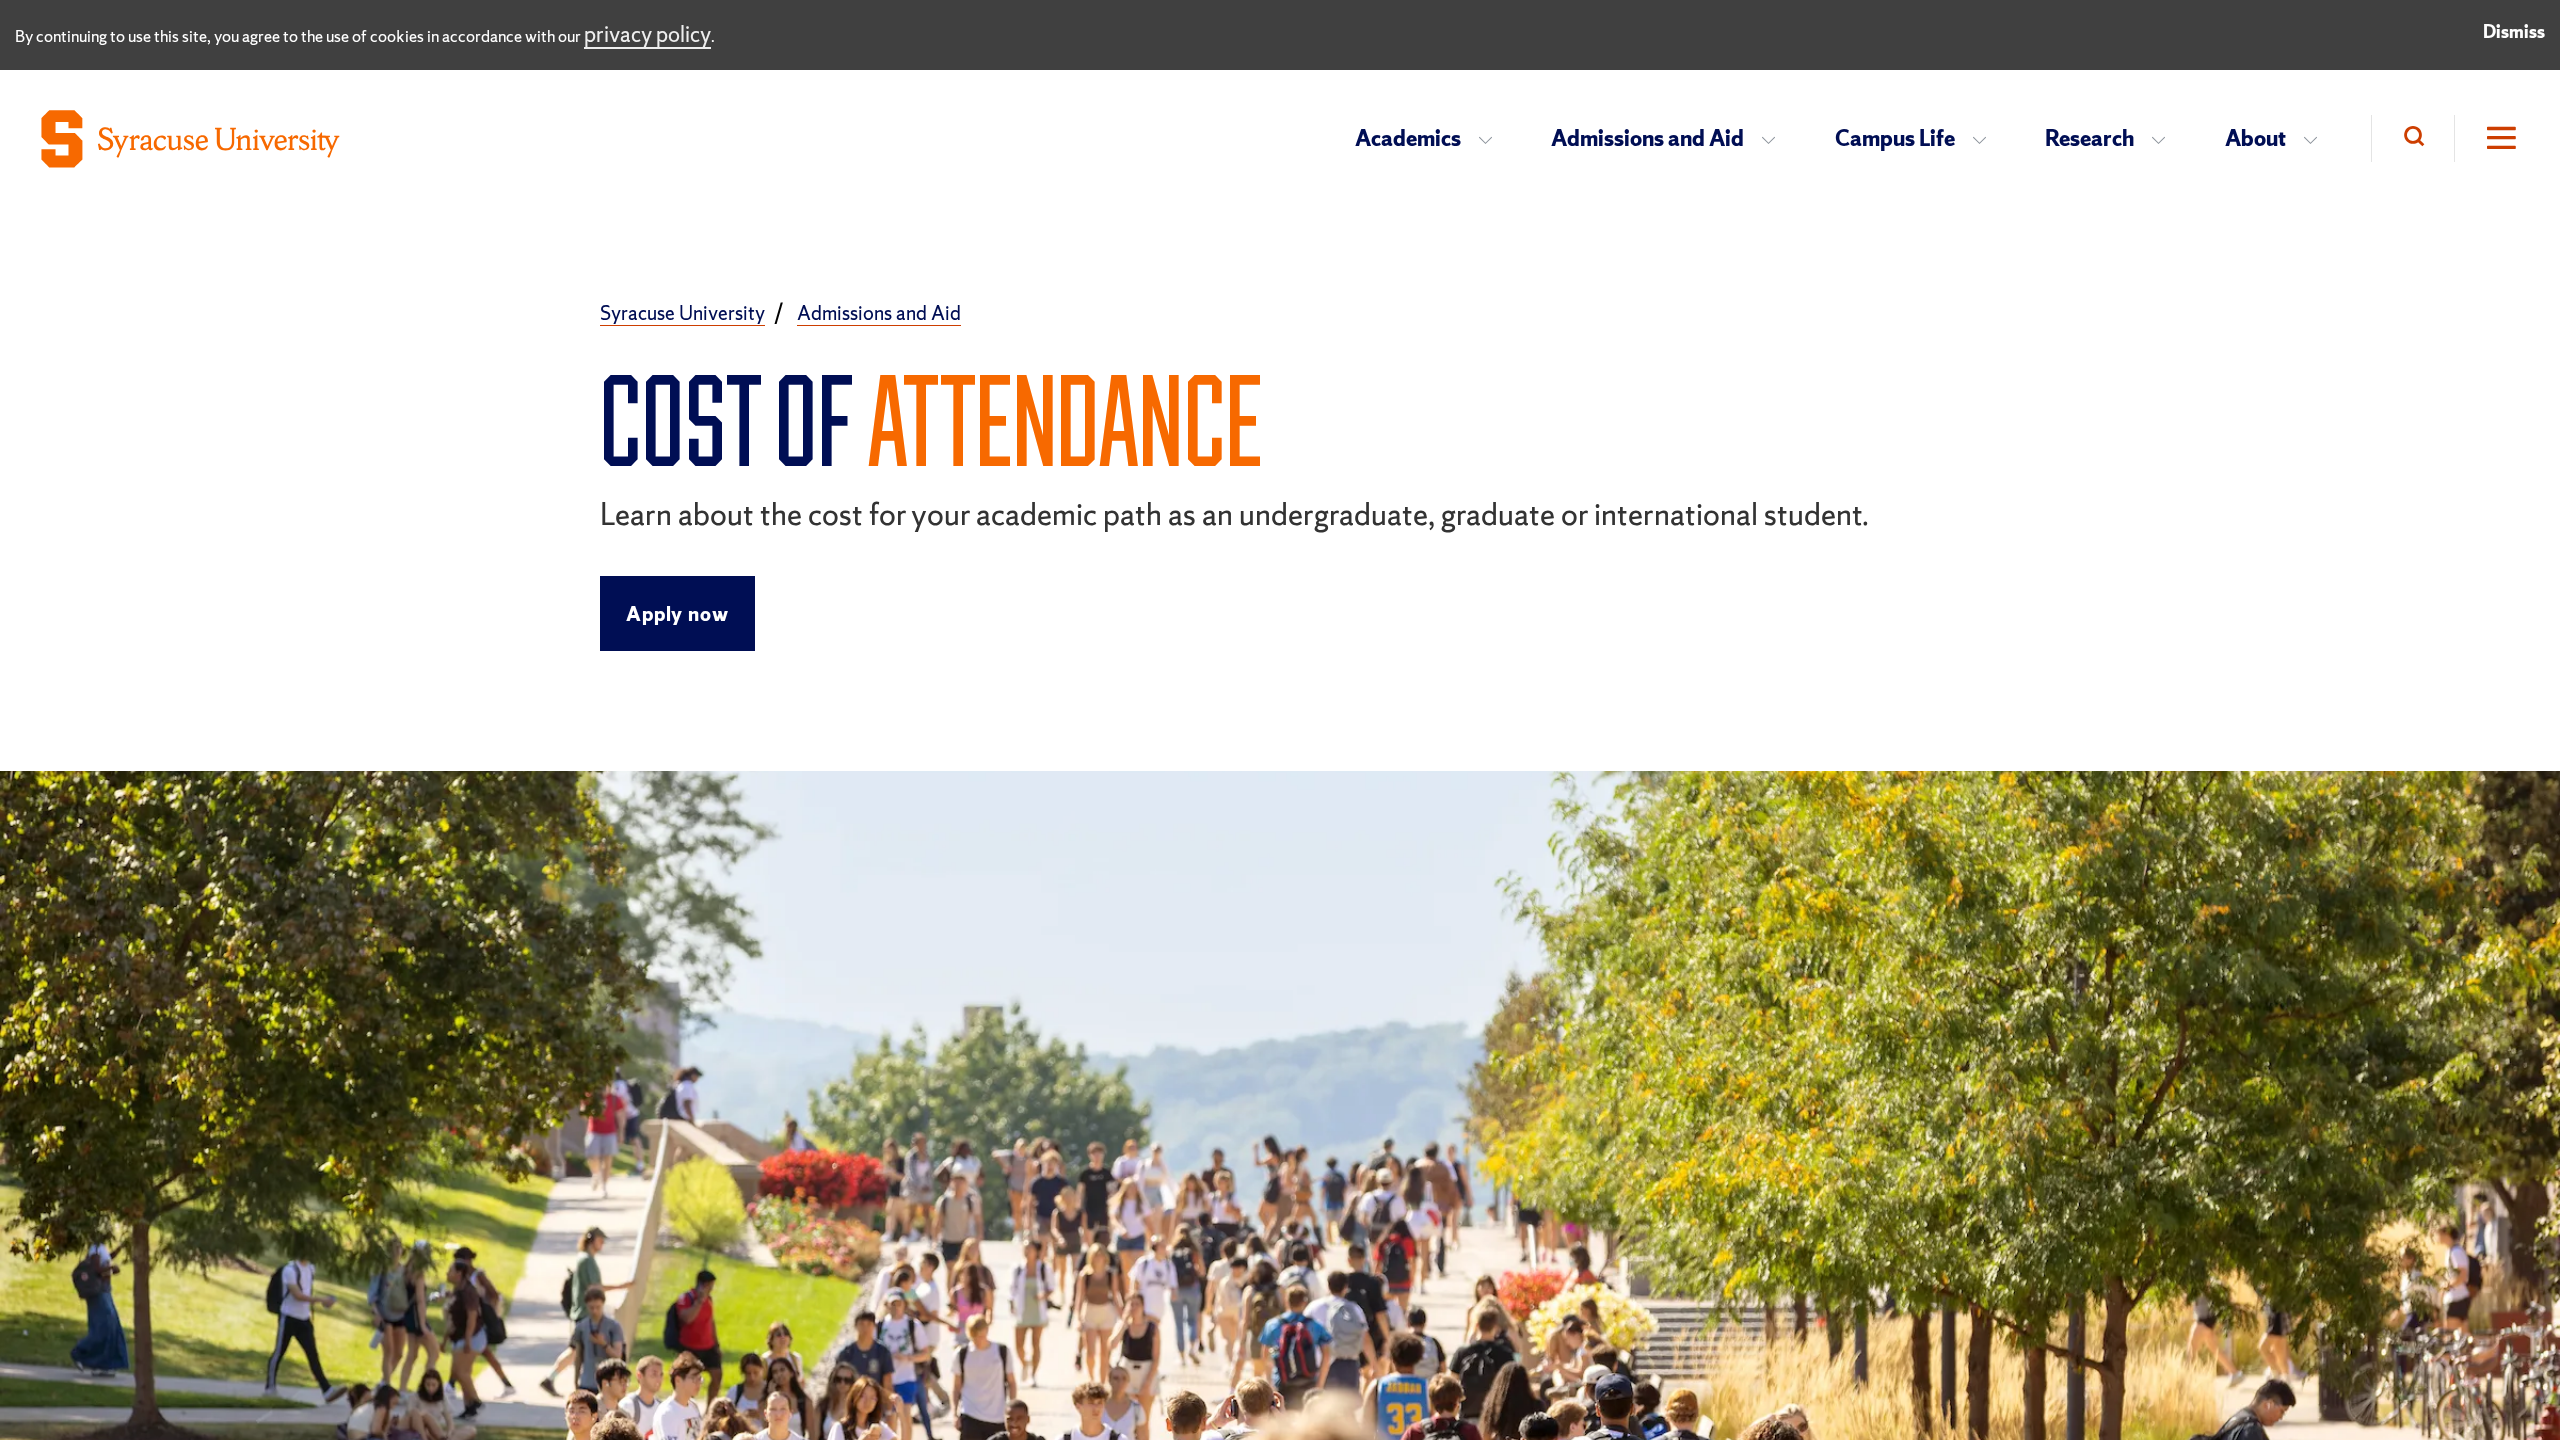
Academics (1408, 138)
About (2255, 138)
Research (2089, 138)
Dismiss (2514, 31)
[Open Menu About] (2316, 139)
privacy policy (647, 34)
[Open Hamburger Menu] (2487, 138)
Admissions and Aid (1647, 138)
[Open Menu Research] (2164, 139)
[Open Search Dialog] (2412, 138)
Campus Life (1895, 138)
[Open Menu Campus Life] (1985, 139)
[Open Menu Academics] (1491, 139)
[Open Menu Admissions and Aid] (1774, 139)
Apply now (677, 614)
